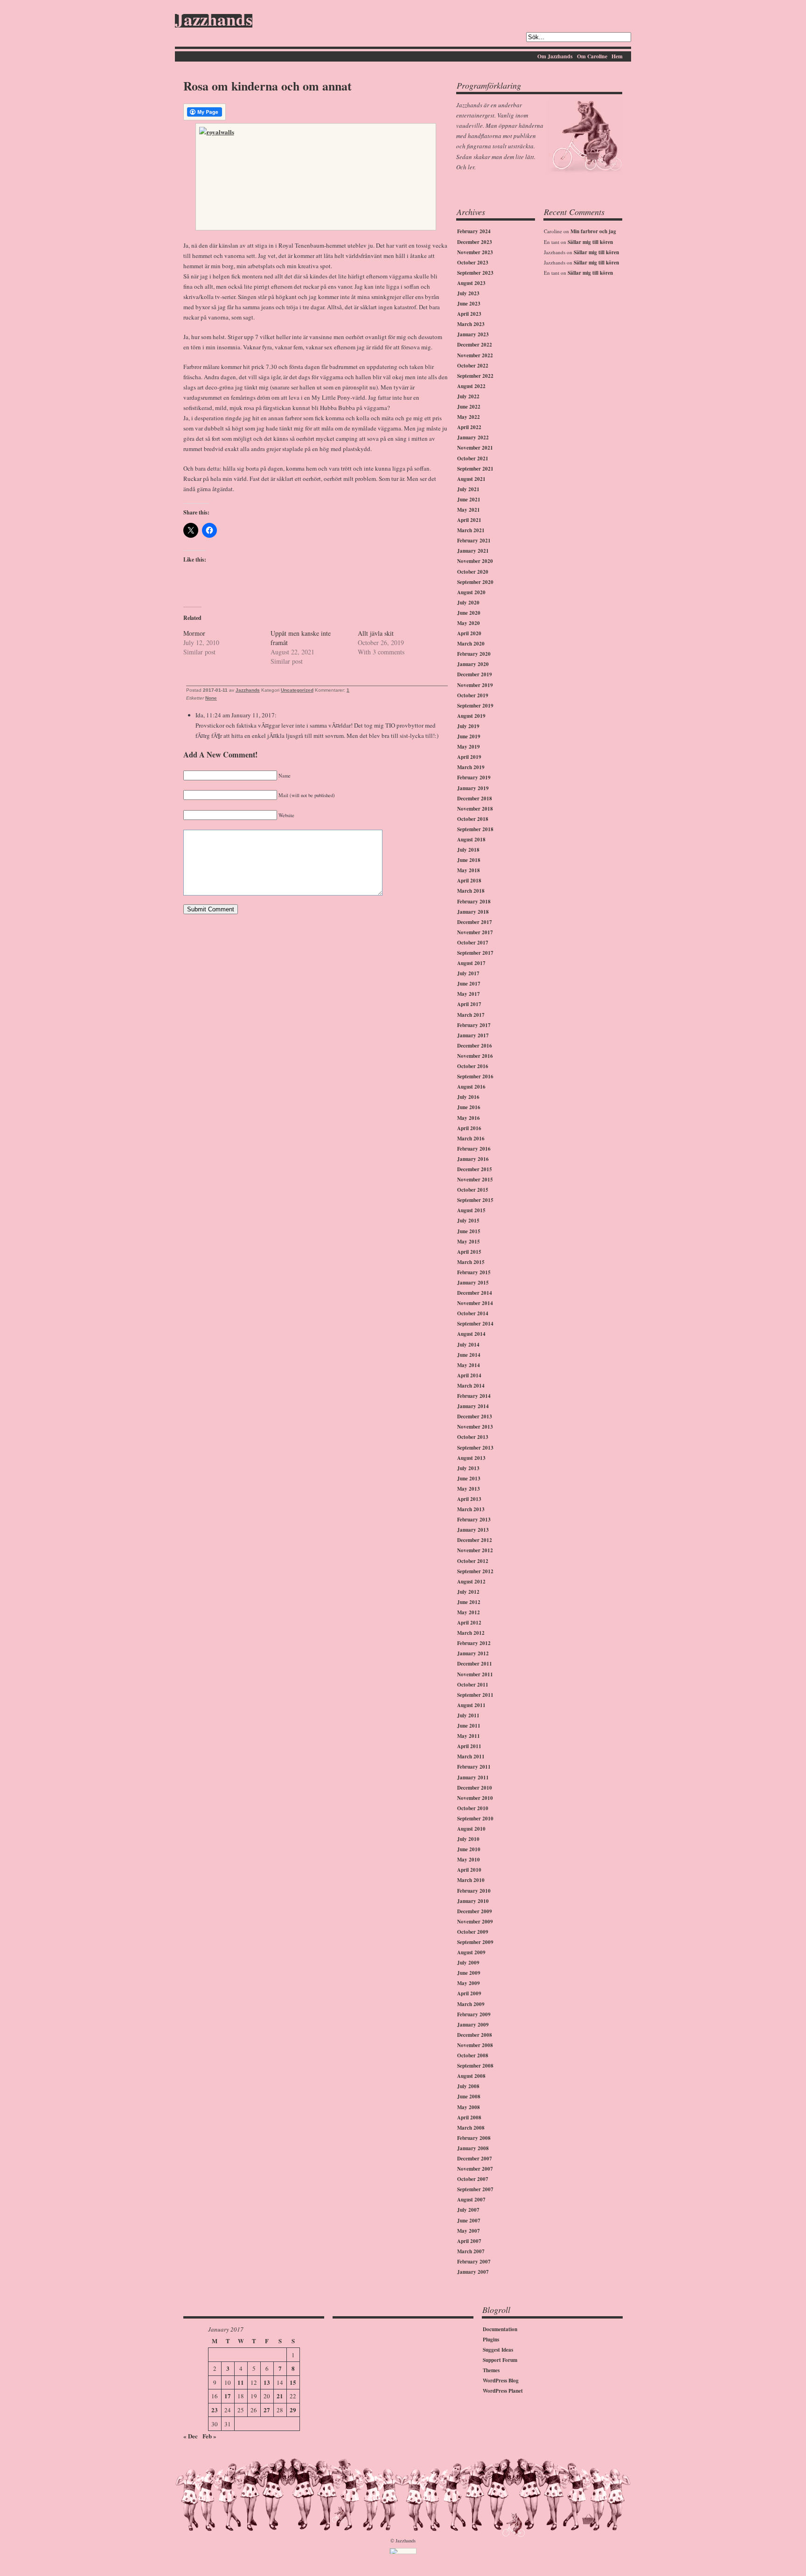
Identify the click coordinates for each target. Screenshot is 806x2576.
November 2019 (475, 685)
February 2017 (474, 1025)
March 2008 (471, 2128)
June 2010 (469, 1849)
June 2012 (469, 1602)
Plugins (491, 2340)
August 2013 (471, 1458)
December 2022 (475, 345)
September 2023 (475, 273)
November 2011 (475, 1674)
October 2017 (473, 943)
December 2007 (475, 2159)
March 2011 (471, 1757)
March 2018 (471, 891)
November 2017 (475, 932)
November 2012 (475, 1550)
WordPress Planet (503, 2391)
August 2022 (471, 386)
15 (293, 2382)
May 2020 (469, 623)
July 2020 (468, 603)
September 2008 (475, 2066)
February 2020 (474, 654)
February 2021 (474, 541)
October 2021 (473, 458)
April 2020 (469, 633)
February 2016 (474, 1149)
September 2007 (475, 2189)
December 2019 (475, 674)
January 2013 (473, 1530)
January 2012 (473, 1653)
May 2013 (469, 1489)
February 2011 (474, 1767)
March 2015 (471, 1262)
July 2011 (468, 1715)
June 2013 (469, 1479)
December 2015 (475, 1169)
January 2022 (473, 437)
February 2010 (474, 1891)
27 (267, 2410)
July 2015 (468, 1221)
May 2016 (469, 1118)
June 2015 (469, 1231)
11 (241, 2382)
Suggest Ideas (498, 2350)
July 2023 (468, 293)
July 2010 (468, 1839)
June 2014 (469, 1355)
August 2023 (471, 283)
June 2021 (469, 500)
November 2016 (475, 1056)
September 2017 (475, 953)
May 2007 (469, 2231)
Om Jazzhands (555, 56)
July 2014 (468, 1345)
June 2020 (469, 613)
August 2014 (471, 1334)
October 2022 (473, 366)
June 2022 (469, 407)
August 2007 (471, 2200)
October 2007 (473, 2179)
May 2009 (469, 1983)
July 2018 (468, 850)
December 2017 (475, 922)
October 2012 (473, 1561)
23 (215, 2410)
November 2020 (475, 561)
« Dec (191, 2436)
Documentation (500, 2329)
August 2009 (471, 1952)
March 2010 (471, 1880)
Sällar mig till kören (590, 242)
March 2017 (471, 1015)
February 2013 (474, 1520)
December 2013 (475, 1416)
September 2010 (475, 1819)
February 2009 (474, 2014)
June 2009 (469, 1973)
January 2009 (473, 2025)
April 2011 (469, 1746)
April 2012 (469, 1623)
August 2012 (471, 1582)
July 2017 (468, 973)
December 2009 (475, 1911)
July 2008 (468, 2086)
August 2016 (471, 1087)
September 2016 (475, 1076)
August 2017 (471, 963)
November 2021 (475, 448)
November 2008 (475, 2045)
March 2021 (471, 530)
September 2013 (475, 1448)
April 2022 (469, 427)
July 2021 (468, 489)
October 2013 (473, 1437)
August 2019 (471, 716)
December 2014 (475, 1293)
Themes (491, 2370)
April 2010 (469, 1870)
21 (280, 2396)
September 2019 (475, 706)
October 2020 (473, 572)
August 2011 (471, 1705)
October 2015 (473, 1190)
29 (293, 2410)
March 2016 (471, 1139)
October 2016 (473, 1066)
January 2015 (473, 1283)
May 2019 (469, 747)
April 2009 (469, 1993)
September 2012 (475, 1571)
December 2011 (475, 1664)
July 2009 (468, 1963)
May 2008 (469, 2107)
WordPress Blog (501, 2381)
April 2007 (469, 2241)
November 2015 (475, 1180)
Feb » (209, 2436)
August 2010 (471, 1829)
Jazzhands (214, 21)
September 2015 (475, 1200)
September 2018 (475, 829)
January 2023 (473, 334)
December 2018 (475, 798)
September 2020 (475, 582)
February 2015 (474, 1272)
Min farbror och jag (593, 231)
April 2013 (469, 1499)
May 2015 (469, 1242)
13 (267, 2382)
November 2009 (475, 1922)
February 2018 (474, 902)
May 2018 (469, 870)
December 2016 (475, 1046)
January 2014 (473, 1406)
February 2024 (474, 231)
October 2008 (473, 2055)
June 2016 (469, 1107)
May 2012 (469, 1612)
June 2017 (469, 984)
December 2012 (475, 1540)
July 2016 (468, 1097)
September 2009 (475, 1942)
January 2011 (473, 1778)
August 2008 (471, 2076)
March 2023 (471, 324)
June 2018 (469, 860)
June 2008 (469, 2097)
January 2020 (473, 664)
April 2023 (469, 314)
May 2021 (469, 510)
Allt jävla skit (376, 633)
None (211, 698)
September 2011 (475, 1695)
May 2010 (469, 1860)
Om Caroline (592, 56)
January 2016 (473, 1159)
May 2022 (469, 417)
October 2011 (473, 1685)
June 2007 (469, 2221)
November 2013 (475, 1427)
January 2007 (473, 2272)
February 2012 (474, 1643)
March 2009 (471, 2004)
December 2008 (475, 2035)
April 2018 (469, 881)
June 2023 (469, 304)
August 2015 (471, 1210)
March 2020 (471, 644)
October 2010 (473, 1808)
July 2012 (468, 1592)
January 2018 (473, 912)
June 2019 (469, 736)
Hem (617, 56)
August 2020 (471, 592)
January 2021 (473, 551)
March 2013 (471, 1509)
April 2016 (469, 1128)
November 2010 (475, 1798)
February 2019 (474, 778)
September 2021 (475, 469)
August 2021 (471, 479)
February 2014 (474, 1396)
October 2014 (473, 1313)
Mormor (194, 633)
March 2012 (471, 1633)
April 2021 (469, 520)
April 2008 (469, 2118)
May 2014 (469, 1365)
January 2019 (473, 788)
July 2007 (468, 2210)
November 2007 (475, 2169)
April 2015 (469, 1252)
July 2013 (468, 1468)
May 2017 (469, 994)
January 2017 (473, 1035)
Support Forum (500, 2360)
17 (228, 2396)
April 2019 (469, 757)
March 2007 (471, 2251)
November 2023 (475, 252)
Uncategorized (297, 690)
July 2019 (468, 726)
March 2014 (471, 1386)
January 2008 (473, 2148)
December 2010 (475, 1788)
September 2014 (475, 1324)
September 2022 (475, 376)
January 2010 (473, 1901)
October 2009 (473, 1932)
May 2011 (469, 1736)
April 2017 (469, 1004)
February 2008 (474, 2138)
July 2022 (468, 396)
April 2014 (469, 1375)
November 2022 (475, 355)
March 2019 (471, 767)
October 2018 (473, 819)
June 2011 (469, 1726)
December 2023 (475, 242)
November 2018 (475, 809)
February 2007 (474, 2262)
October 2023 (473, 263)
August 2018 (471, 840)
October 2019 (473, 695)
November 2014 (475, 1303)
